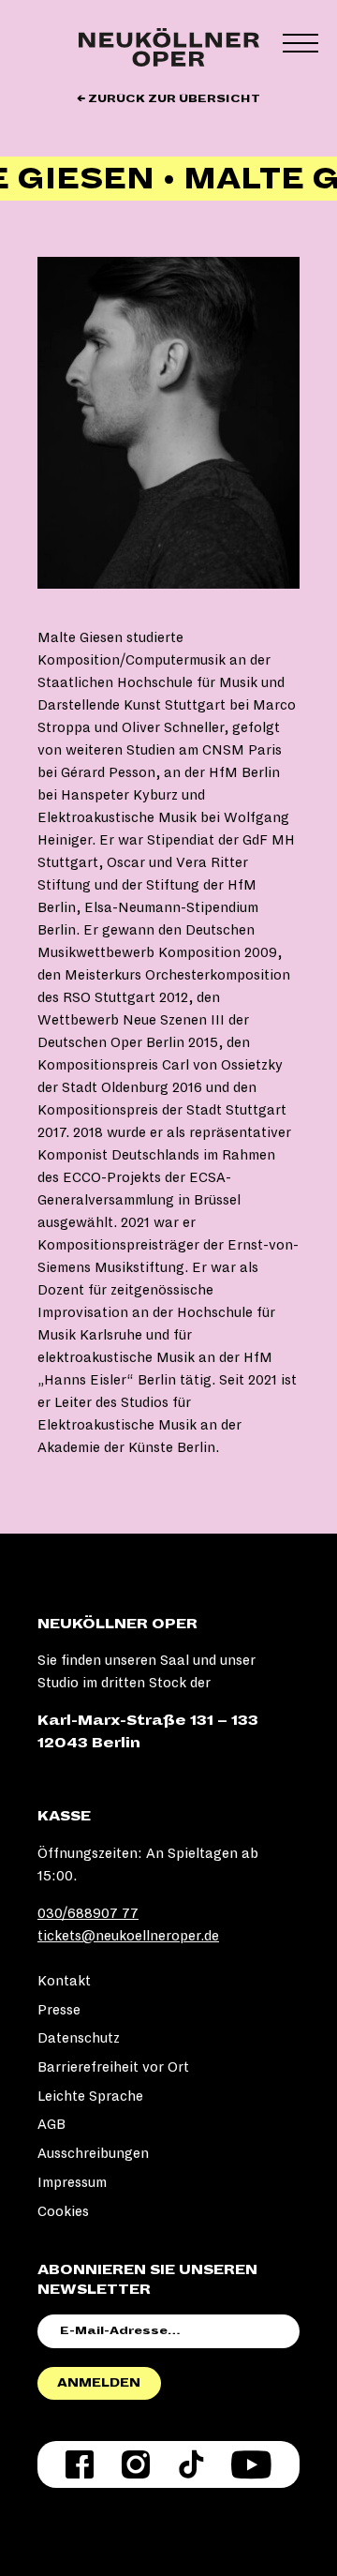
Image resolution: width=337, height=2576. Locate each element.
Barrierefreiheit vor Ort (113, 2067)
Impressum (72, 2182)
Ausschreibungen (93, 2153)
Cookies (63, 2211)
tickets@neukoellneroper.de (128, 1936)
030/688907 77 (88, 1913)
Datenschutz (79, 2038)
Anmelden (99, 2383)
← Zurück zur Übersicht (168, 99)
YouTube (251, 2464)
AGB (51, 2124)
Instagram (136, 2464)
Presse (59, 2010)
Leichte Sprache (90, 2096)
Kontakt (64, 1981)
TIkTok (191, 2464)
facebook (80, 2464)
